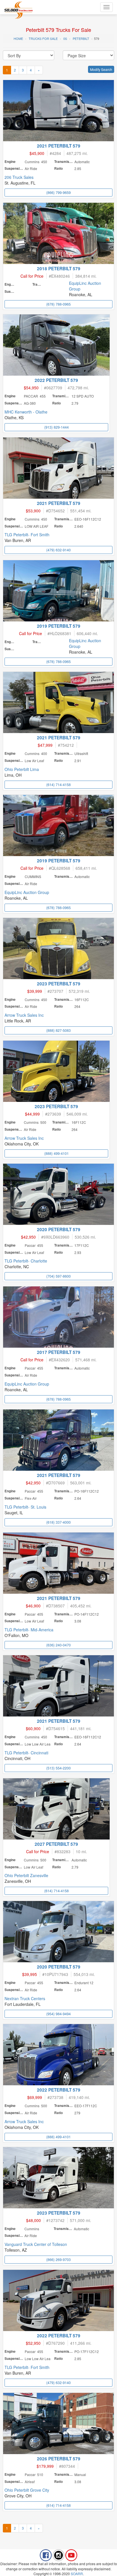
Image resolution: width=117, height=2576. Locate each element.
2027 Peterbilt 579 (56, 1844)
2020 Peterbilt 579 (59, 1229)
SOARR (77, 2574)
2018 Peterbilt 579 (59, 269)
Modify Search (101, 69)
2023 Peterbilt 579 (59, 984)
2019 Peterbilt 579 (59, 626)
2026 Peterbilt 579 (59, 2459)
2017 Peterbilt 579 (59, 1352)
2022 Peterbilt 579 (56, 380)
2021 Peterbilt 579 (59, 146)
